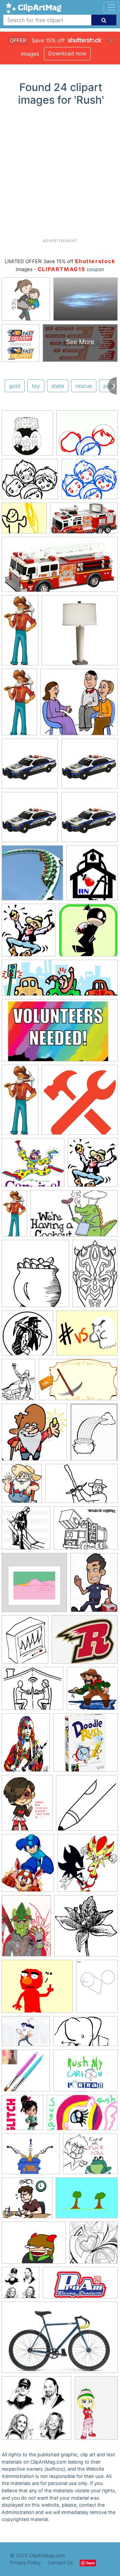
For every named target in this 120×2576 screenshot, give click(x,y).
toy (36, 386)
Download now (67, 53)
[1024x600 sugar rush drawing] (82, 2116)
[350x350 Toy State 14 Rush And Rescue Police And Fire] (30, 767)
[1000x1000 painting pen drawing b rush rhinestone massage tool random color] (26, 2074)
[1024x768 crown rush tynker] (87, 2201)
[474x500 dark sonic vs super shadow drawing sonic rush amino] (87, 1866)
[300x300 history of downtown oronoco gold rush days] (27, 1336)
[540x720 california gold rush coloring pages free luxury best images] (94, 1435)
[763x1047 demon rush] (26, 1929)
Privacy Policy (25, 2562)
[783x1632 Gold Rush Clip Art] (20, 1103)
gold (15, 386)
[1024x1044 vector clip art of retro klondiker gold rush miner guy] (26, 1531)
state (58, 386)
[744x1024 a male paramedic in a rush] (94, 1585)
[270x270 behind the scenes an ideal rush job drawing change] (87, 1806)
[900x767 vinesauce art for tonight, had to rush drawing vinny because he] (90, 2157)
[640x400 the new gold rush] (81, 1487)
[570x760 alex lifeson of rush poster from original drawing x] (26, 1746)
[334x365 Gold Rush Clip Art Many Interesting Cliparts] (29, 933)
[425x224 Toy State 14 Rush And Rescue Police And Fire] (60, 568)
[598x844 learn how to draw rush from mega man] (97, 1989)
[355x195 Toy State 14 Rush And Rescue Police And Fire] (84, 521)
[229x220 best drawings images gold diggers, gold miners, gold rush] (92, 1691)
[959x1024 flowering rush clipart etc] (86, 1929)
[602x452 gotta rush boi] (34, 2246)
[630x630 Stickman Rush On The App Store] (88, 933)
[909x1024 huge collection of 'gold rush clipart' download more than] (22, 1487)
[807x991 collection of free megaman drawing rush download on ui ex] (28, 1866)
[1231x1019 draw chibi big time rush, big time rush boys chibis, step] (87, 436)
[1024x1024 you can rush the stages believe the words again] (20, 2286)
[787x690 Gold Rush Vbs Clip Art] (33, 1166)
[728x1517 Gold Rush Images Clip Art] (19, 705)
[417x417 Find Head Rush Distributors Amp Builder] (80, 1103)
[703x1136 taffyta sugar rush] (96, 2411)
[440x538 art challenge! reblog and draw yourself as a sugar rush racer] (27, 1806)
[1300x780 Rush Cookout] (74, 1216)
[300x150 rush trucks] (80, 2286)
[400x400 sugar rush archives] (22, 2116)
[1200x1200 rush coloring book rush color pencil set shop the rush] (27, 436)
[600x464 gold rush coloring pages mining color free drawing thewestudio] (86, 1531)
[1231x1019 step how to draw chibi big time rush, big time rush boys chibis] (89, 482)
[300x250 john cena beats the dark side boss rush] (87, 1336)
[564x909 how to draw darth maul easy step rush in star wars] (95, 1276)
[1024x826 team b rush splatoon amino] (31, 2157)
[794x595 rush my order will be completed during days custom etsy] (85, 2074)
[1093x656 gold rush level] (78, 1383)
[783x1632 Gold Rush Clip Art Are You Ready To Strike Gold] (14, 1216)
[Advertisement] (60, 175)
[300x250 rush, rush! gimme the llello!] (24, 521)
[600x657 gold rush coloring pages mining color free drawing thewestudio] (35, 1277)
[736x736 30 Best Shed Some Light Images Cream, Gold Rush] (80, 633)
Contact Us (60, 2562)
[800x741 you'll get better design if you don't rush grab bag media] (27, 2201)
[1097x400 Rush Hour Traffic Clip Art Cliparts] (60, 981)
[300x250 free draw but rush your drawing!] (37, 1989)
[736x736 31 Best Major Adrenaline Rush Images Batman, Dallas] (32, 876)
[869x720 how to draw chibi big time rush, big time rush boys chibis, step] (30, 482)
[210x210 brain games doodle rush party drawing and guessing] (85, 1746)
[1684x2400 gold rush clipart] (18, 1383)
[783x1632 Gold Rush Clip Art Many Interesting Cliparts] (20, 633)
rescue (84, 386)
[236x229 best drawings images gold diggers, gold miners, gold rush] (34, 1435)
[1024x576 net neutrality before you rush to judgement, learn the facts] (85, 2034)
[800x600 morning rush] (26, 2034)
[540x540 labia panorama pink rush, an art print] (34, 1586)
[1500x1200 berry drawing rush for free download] (32, 1692)
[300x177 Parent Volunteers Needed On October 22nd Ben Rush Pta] (60, 1033)
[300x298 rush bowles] (93, 2246)
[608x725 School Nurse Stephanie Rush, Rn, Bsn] (92, 876)
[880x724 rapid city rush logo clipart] (85, 1642)
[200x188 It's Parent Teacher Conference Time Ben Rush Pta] (79, 705)
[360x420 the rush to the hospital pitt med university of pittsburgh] (25, 1642)
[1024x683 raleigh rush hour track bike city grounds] (60, 2340)
